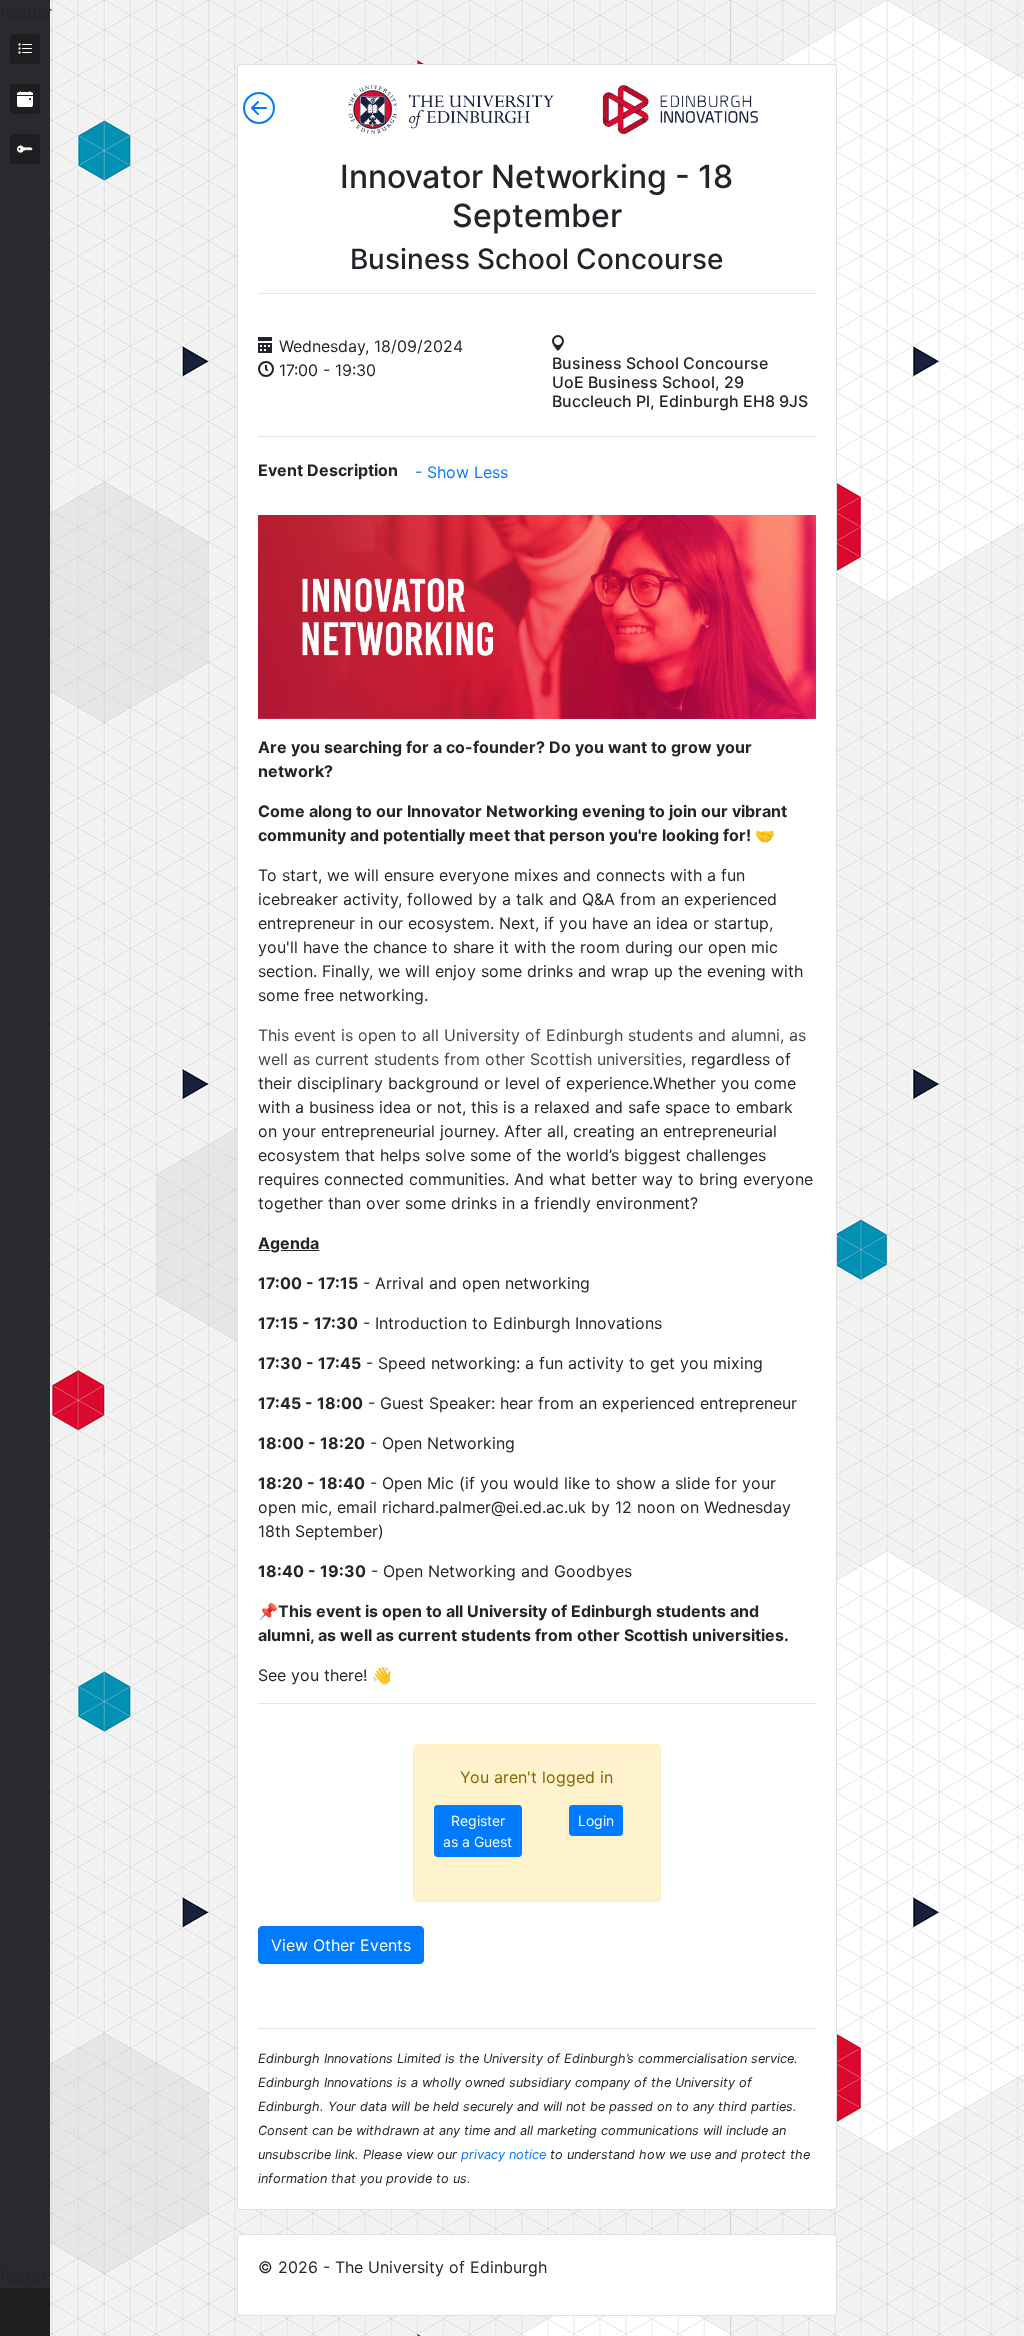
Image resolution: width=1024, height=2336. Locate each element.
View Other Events (341, 1945)
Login (596, 1820)
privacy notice (503, 2154)
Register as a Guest (477, 1831)
